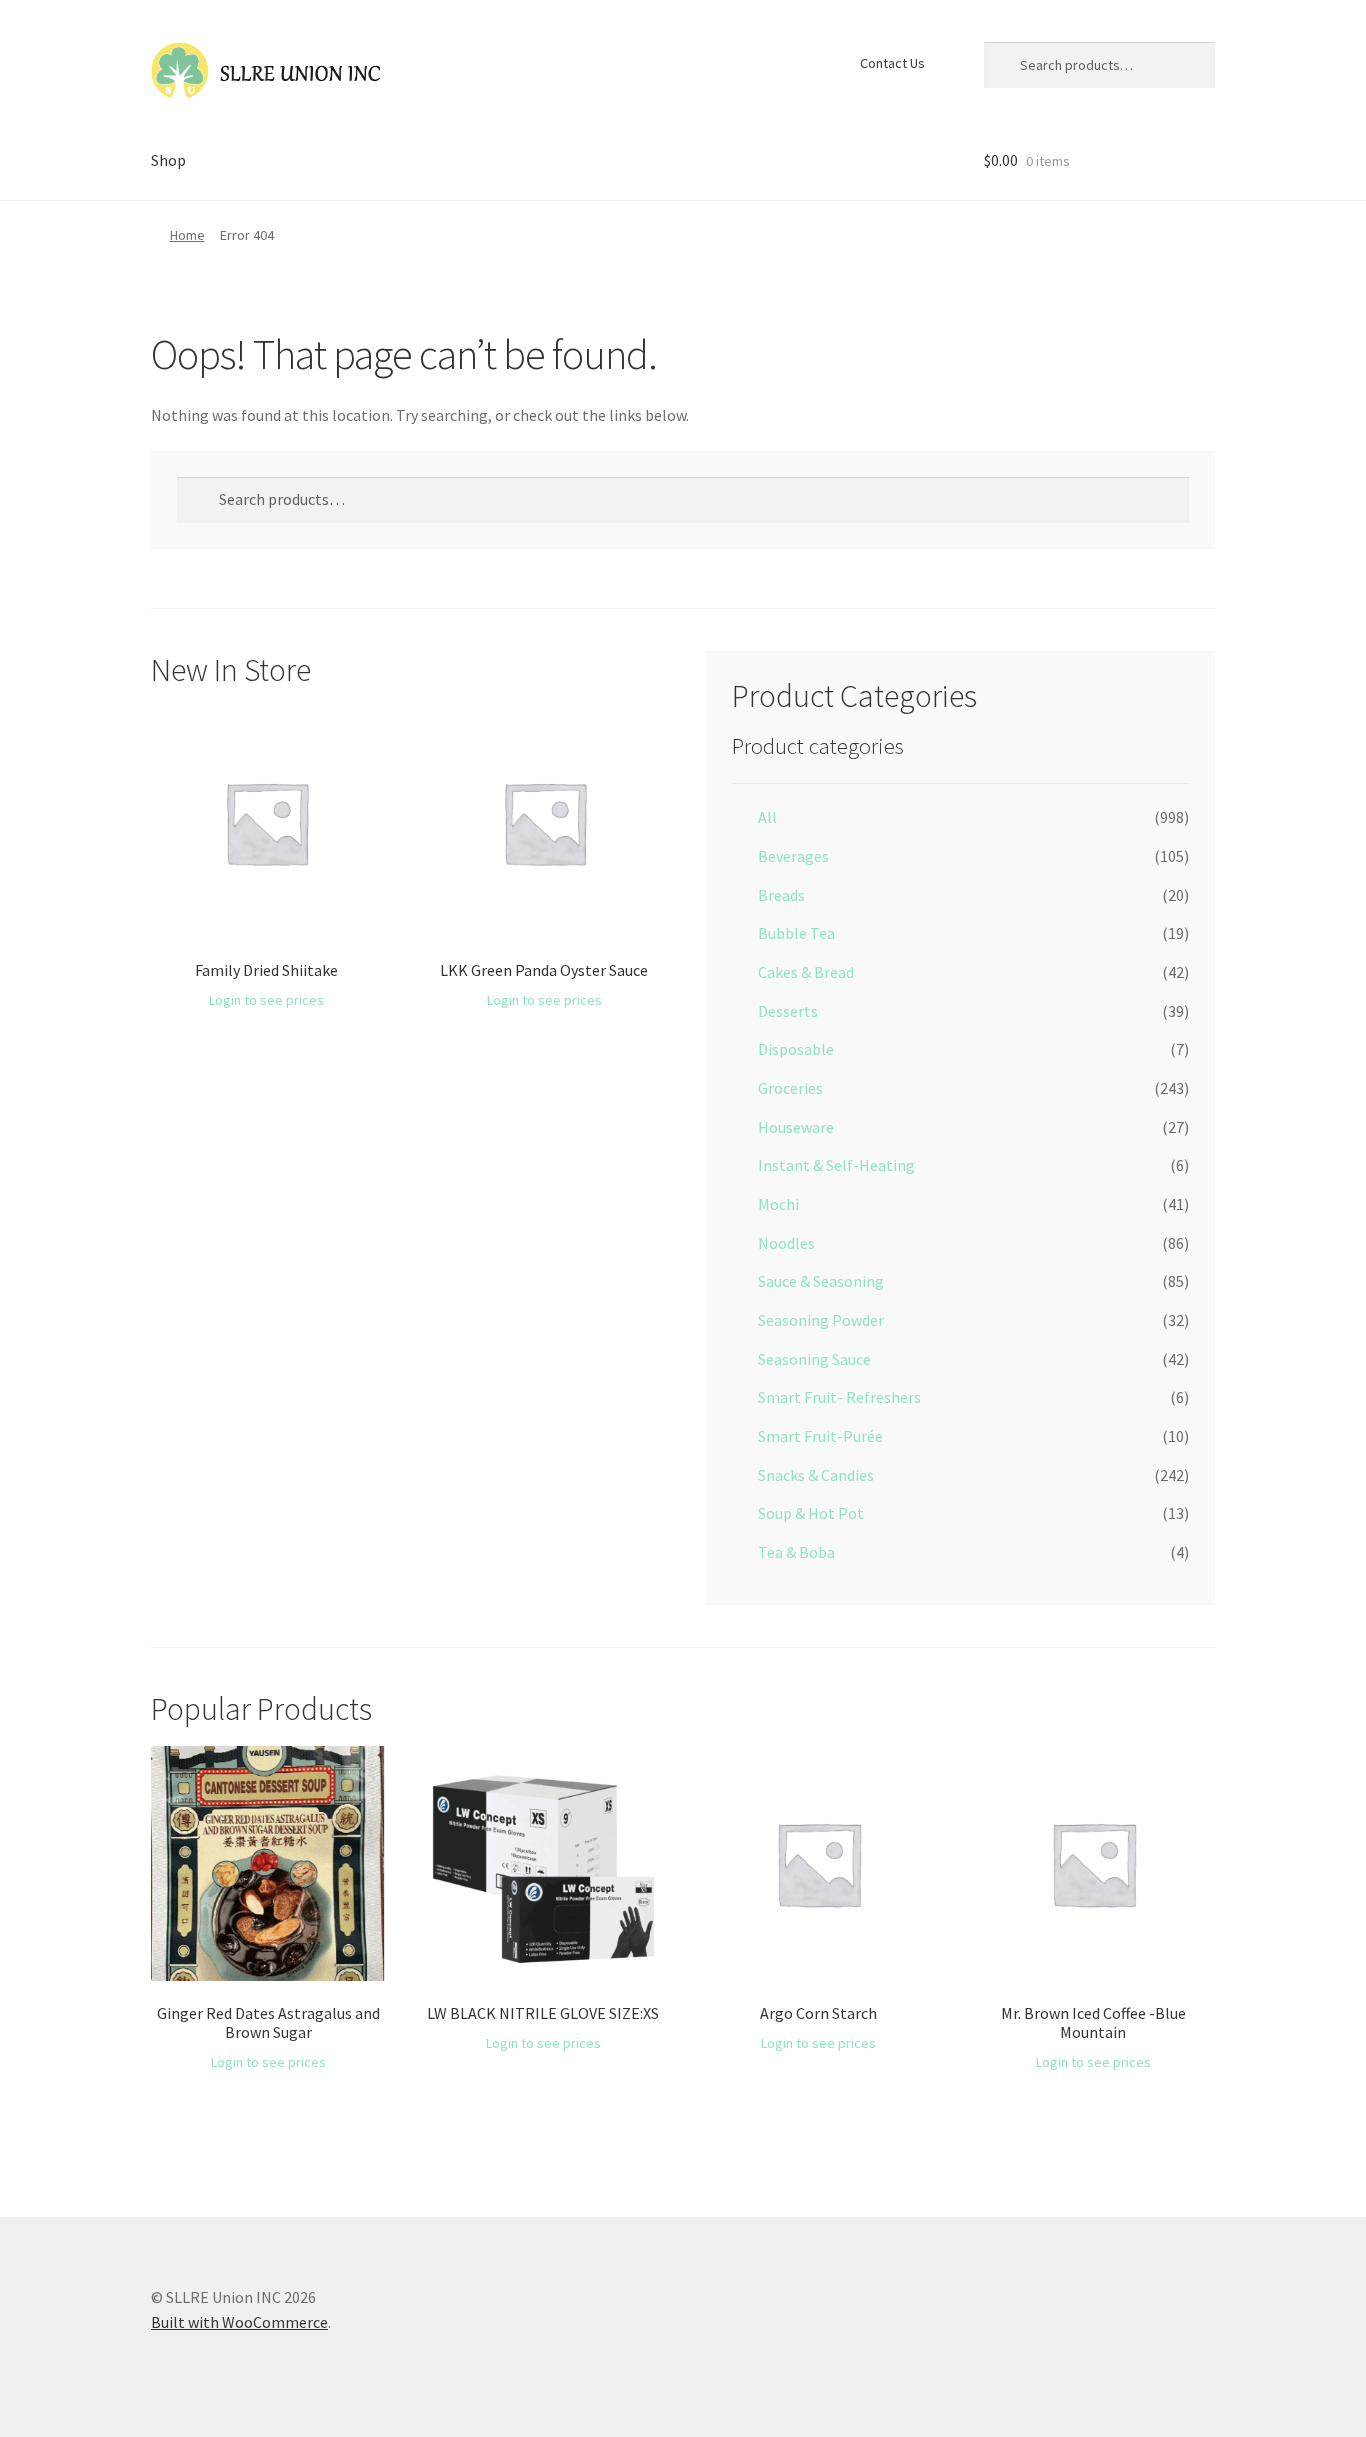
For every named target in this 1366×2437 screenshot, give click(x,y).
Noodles (786, 1243)
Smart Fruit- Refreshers (839, 1397)
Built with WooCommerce (239, 2322)
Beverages (793, 856)
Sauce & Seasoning (821, 1281)
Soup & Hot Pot (811, 1513)
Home (187, 235)
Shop (168, 160)
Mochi (778, 1204)
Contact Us (892, 63)
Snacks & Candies (816, 1475)
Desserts (788, 1011)
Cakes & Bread (806, 972)
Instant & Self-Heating (836, 1165)
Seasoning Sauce (814, 1359)
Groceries (790, 1088)
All (767, 817)
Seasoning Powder (821, 1320)
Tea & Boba (796, 1552)
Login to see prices (266, 1000)
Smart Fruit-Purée (820, 1436)
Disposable (796, 1049)
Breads (781, 895)
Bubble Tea (796, 933)
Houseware (796, 1127)
